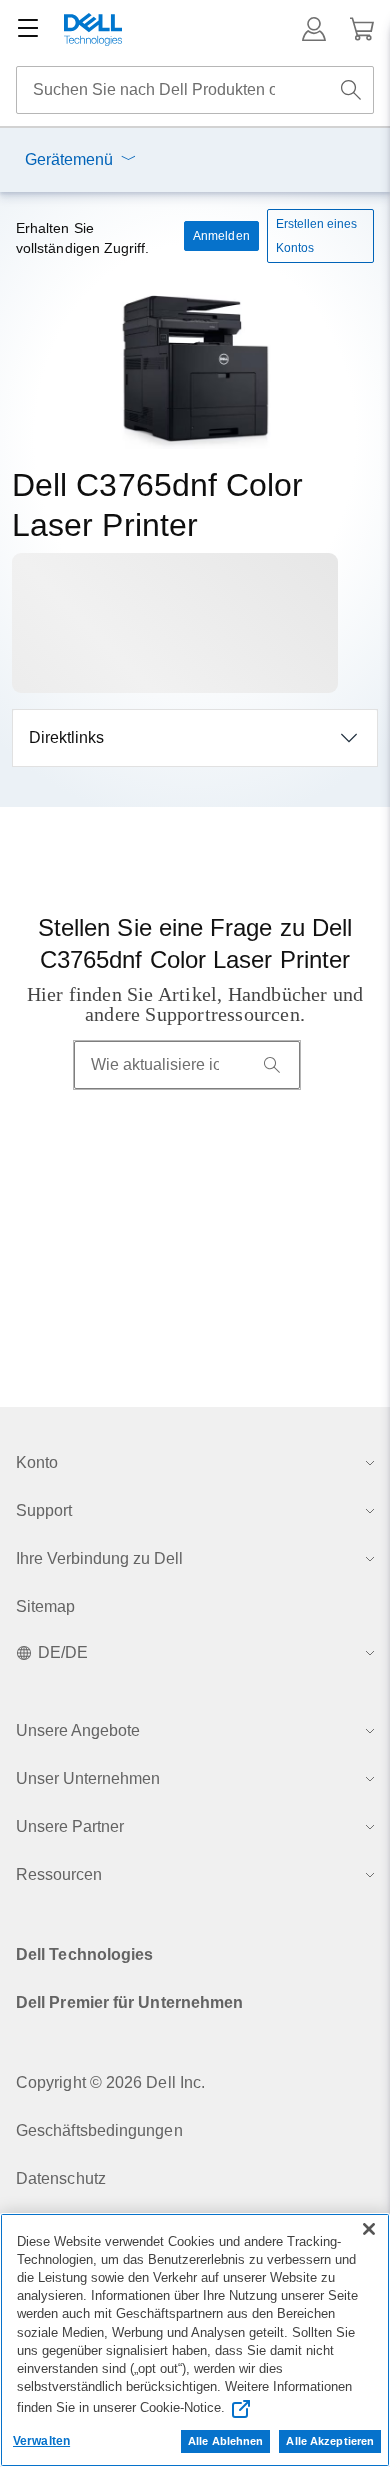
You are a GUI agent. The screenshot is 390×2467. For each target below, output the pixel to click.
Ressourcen (59, 1874)
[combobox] (195, 90)
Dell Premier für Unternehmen (129, 2002)
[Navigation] (28, 29)
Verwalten (41, 2441)
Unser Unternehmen (88, 1778)
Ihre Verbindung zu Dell (99, 1558)
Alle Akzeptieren (330, 2441)
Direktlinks (66, 737)
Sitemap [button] (46, 1606)
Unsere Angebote (78, 1730)
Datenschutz (61, 2178)
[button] (314, 29)
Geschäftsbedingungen (99, 2130)
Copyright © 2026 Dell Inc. (110, 2082)
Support (44, 1510)
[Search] (272, 1065)
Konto (37, 1462)
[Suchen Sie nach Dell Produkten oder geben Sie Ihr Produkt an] (351, 90)
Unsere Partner (70, 1826)
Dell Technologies (84, 1954)
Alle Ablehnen (225, 2441)
